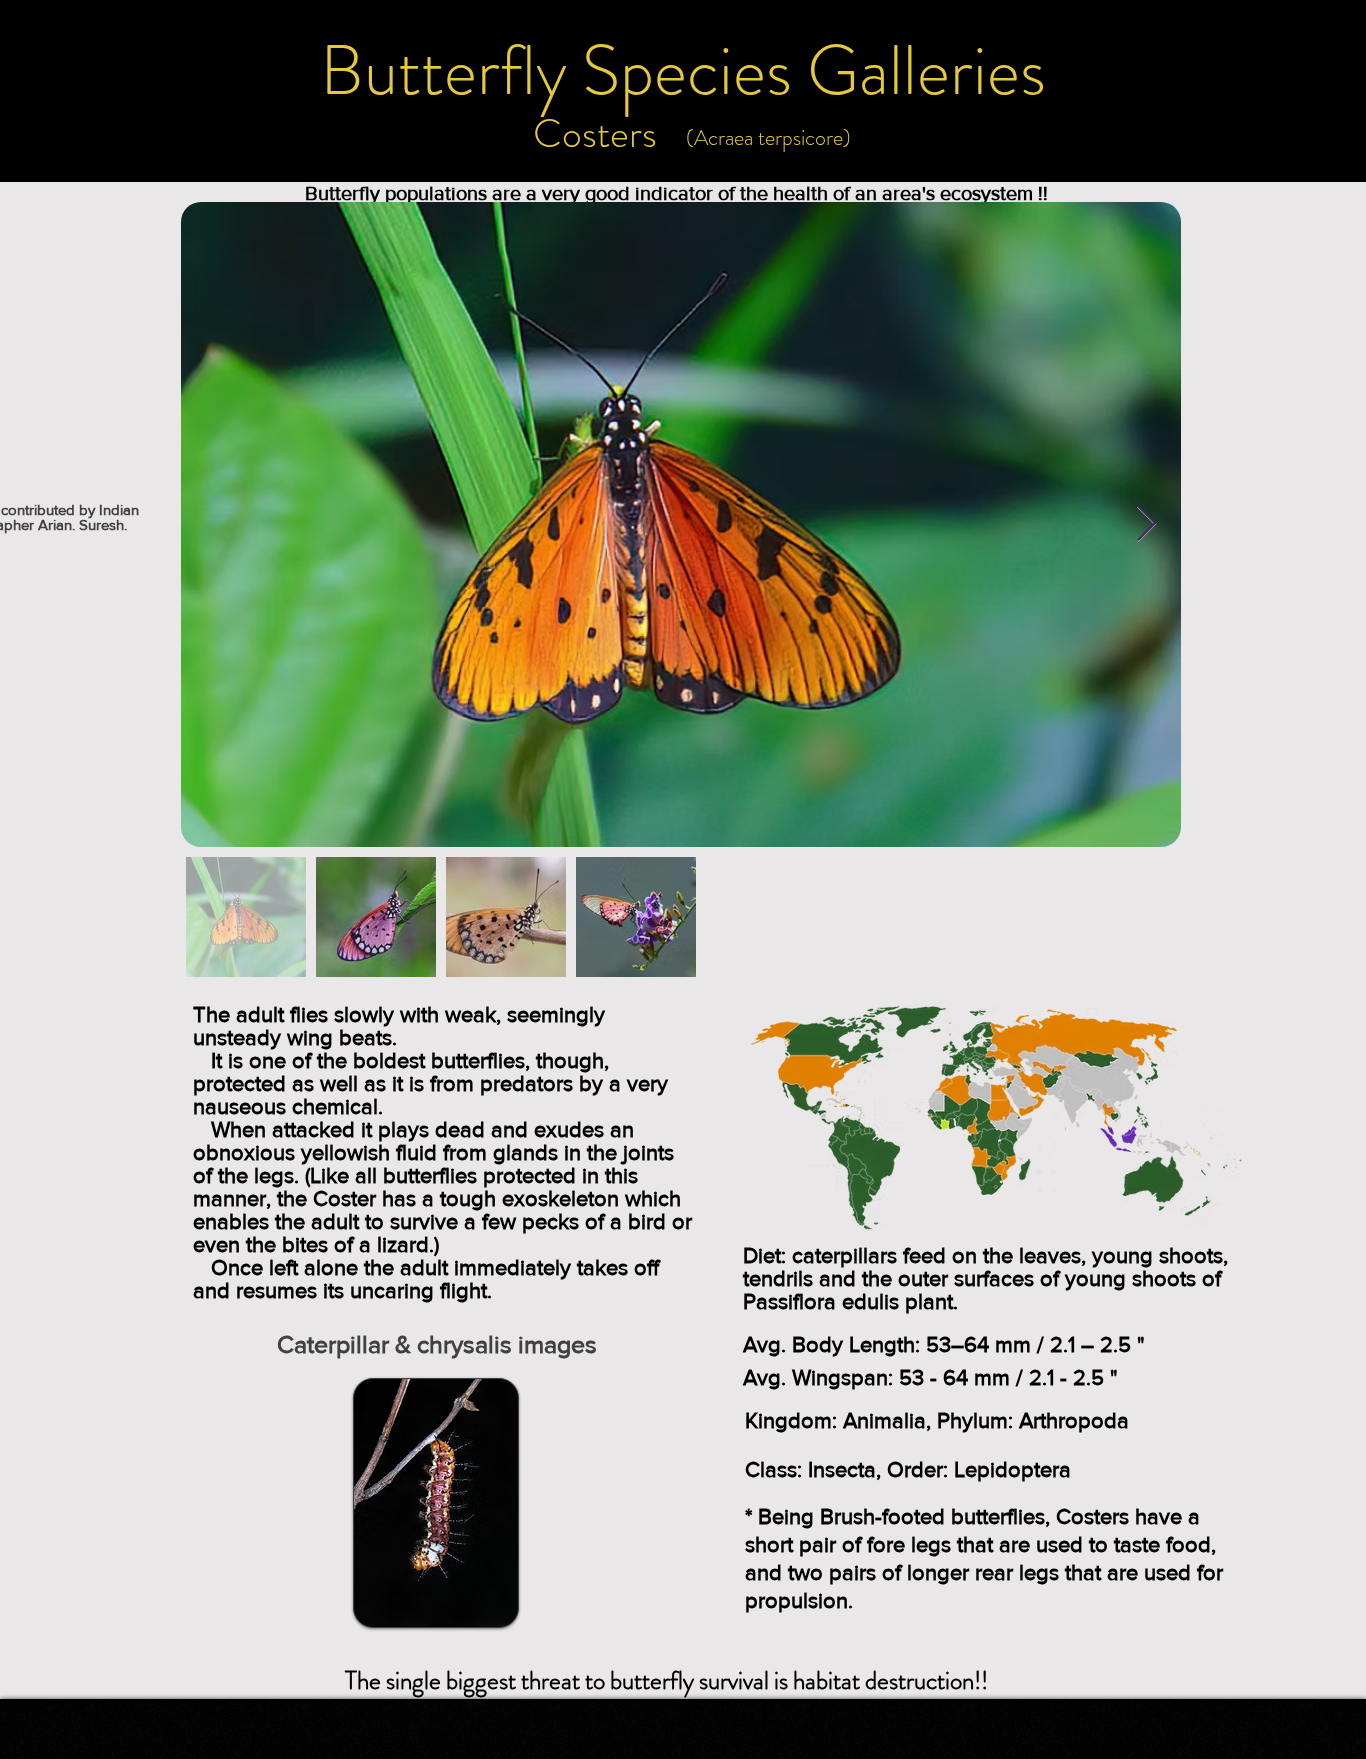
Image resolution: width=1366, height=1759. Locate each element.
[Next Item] (1146, 524)
